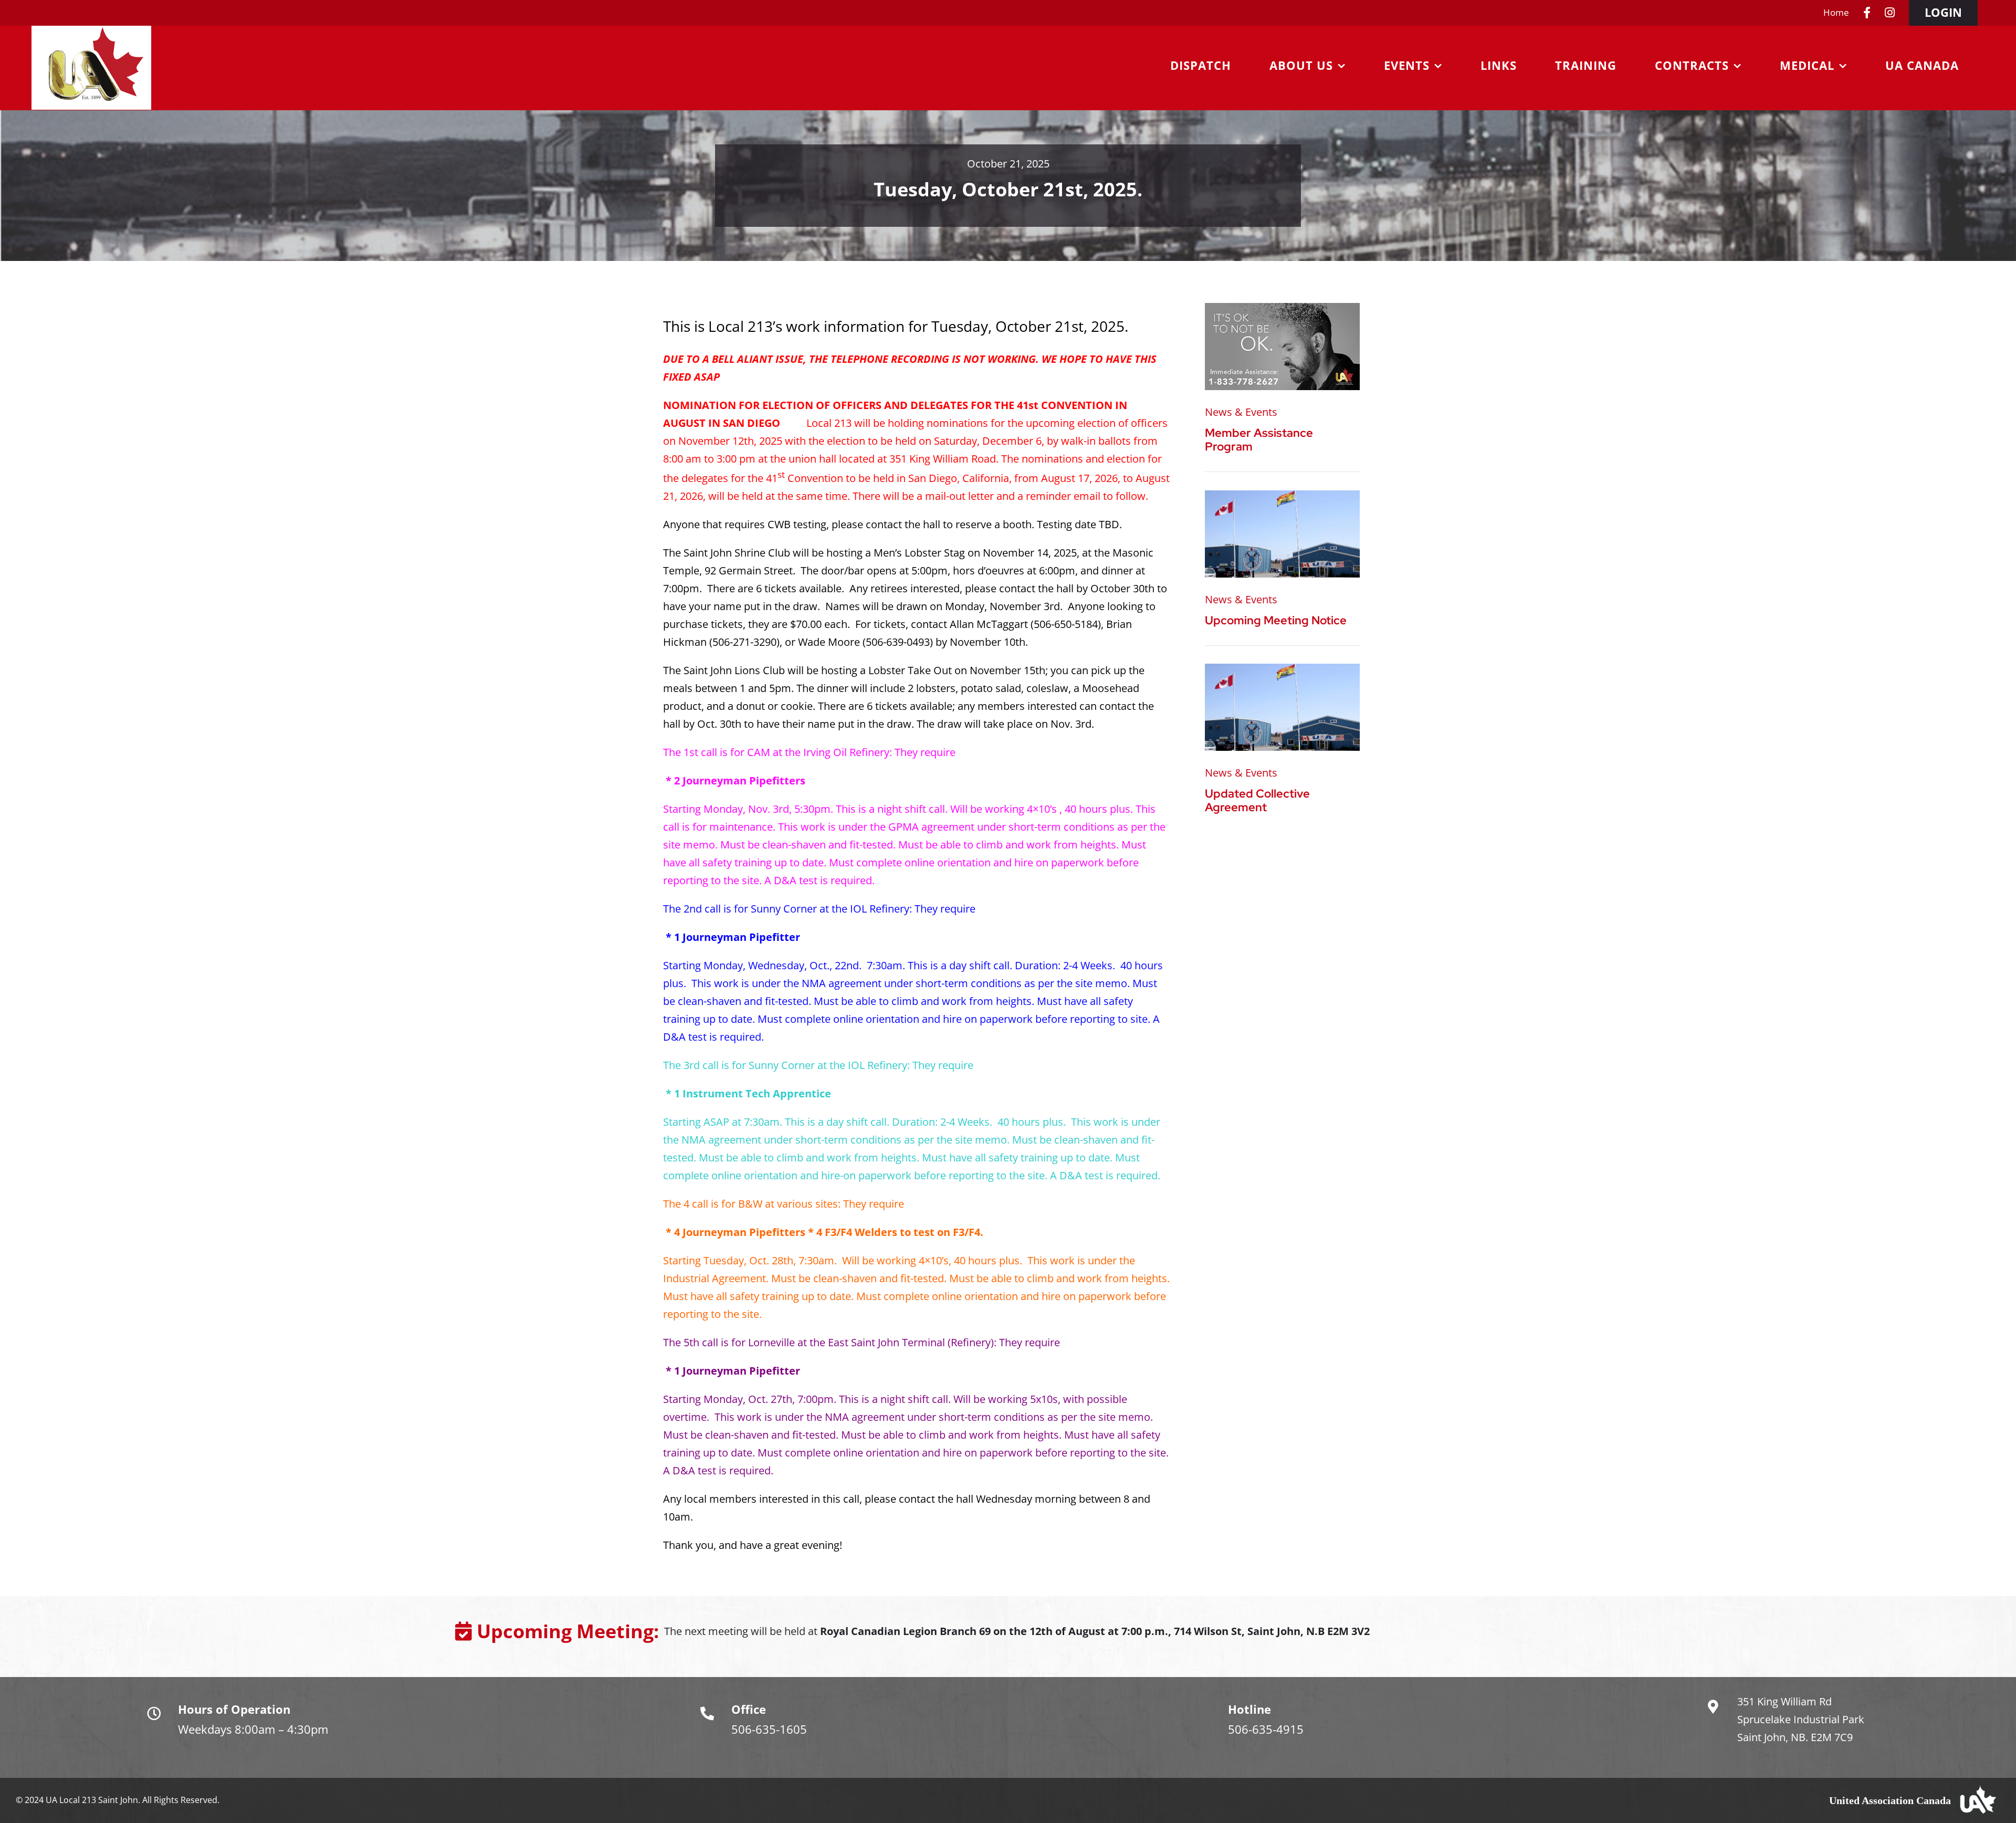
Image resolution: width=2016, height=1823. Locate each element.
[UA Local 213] (1282, 495)
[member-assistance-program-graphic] (1282, 308)
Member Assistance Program (1259, 440)
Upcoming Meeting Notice (1276, 620)
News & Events (1241, 412)
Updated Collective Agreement (1257, 800)
